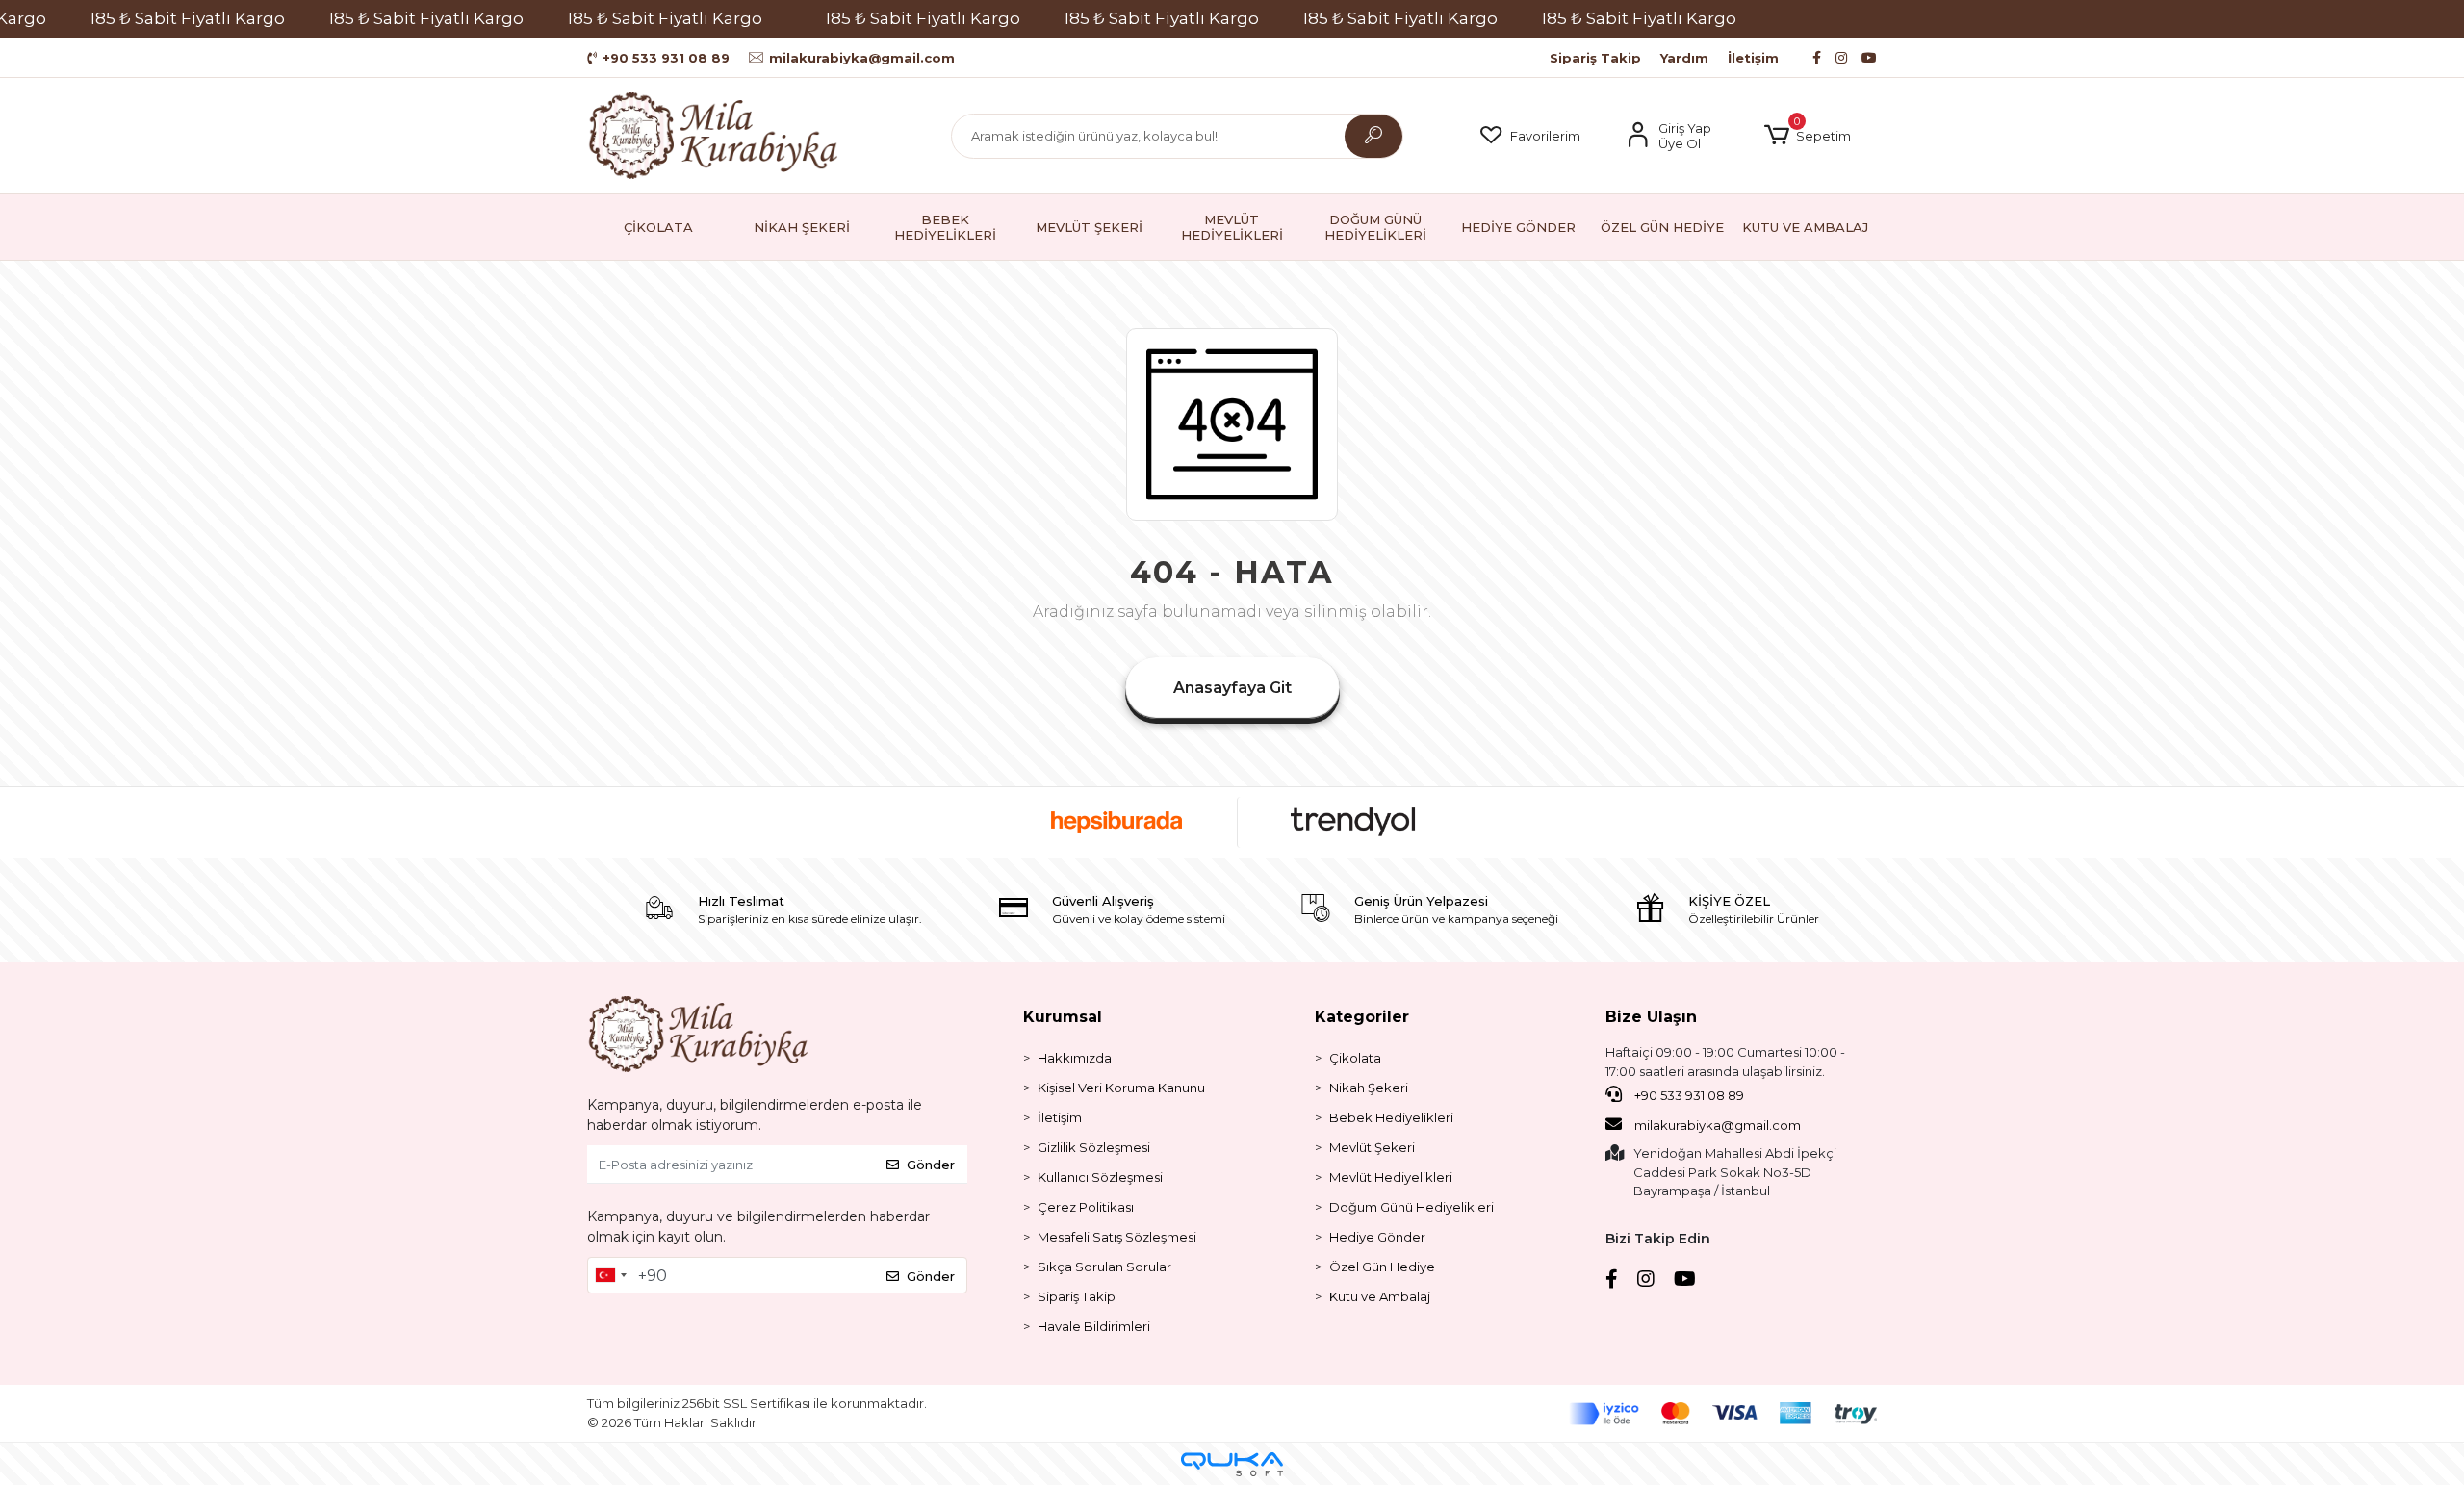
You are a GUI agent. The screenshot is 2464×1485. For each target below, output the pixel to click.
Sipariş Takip (1595, 58)
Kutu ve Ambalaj (1380, 1296)
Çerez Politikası (1086, 1207)
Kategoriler (1362, 1017)
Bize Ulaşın (1651, 1017)
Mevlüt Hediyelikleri (1391, 1177)
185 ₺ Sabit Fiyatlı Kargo (187, 18)
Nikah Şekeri (1369, 1088)
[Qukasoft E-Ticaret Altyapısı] (1232, 1464)
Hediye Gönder (1377, 1237)
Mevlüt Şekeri (1372, 1147)
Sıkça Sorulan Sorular (1104, 1267)
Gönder (931, 1165)
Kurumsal (1063, 1017)
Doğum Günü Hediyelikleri (1412, 1207)
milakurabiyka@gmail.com (1718, 1125)
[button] (1808, 136)
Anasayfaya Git (1232, 688)
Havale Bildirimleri (1094, 1326)
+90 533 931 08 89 (1688, 1095)
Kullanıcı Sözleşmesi (1100, 1177)
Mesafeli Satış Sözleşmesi (1117, 1237)
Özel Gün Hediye (1382, 1267)
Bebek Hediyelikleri (1391, 1117)
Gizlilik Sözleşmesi (1094, 1147)
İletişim (1753, 58)
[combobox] (610, 1275)
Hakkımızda (1075, 1058)
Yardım (1684, 58)
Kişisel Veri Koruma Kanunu (1121, 1088)
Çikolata (1355, 1058)
